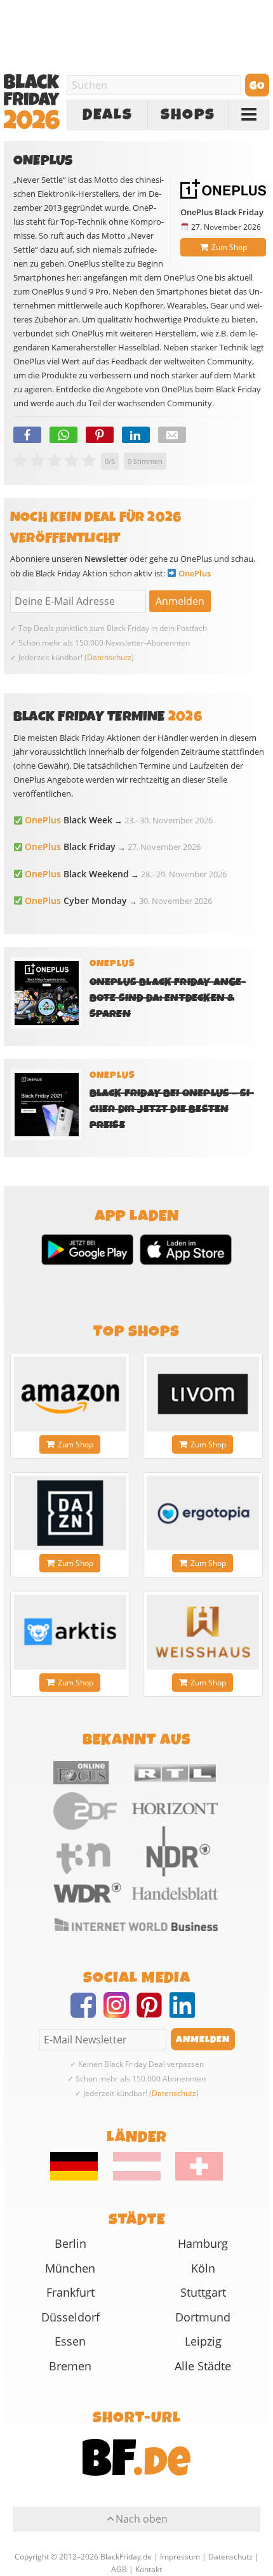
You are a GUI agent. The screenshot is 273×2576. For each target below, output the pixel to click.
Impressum (180, 2557)
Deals (108, 115)
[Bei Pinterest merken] (100, 435)
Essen (70, 2341)
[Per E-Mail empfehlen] (172, 435)
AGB (119, 2569)
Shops (188, 115)
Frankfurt (70, 2292)
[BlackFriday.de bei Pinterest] (153, 2013)
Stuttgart (203, 2292)
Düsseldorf (70, 2317)
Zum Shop (229, 247)
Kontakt (149, 2569)
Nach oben (142, 2519)
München (70, 2268)
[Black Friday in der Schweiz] (193, 2177)
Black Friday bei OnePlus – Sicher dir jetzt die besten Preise (172, 1109)
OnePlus (195, 573)
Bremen (70, 2366)
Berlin (70, 2243)
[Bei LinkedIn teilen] (136, 435)
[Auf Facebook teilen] (27, 435)
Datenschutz (109, 657)
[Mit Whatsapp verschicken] (63, 435)
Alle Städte (203, 2366)
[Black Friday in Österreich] (137, 2177)
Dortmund (203, 2317)
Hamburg (203, 2243)
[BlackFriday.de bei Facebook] (87, 2013)
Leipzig (203, 2341)
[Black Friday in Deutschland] (81, 2177)
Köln (203, 2268)
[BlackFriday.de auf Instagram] (120, 2013)
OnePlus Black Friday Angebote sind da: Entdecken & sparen (168, 998)
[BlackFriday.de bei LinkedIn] (186, 2013)
